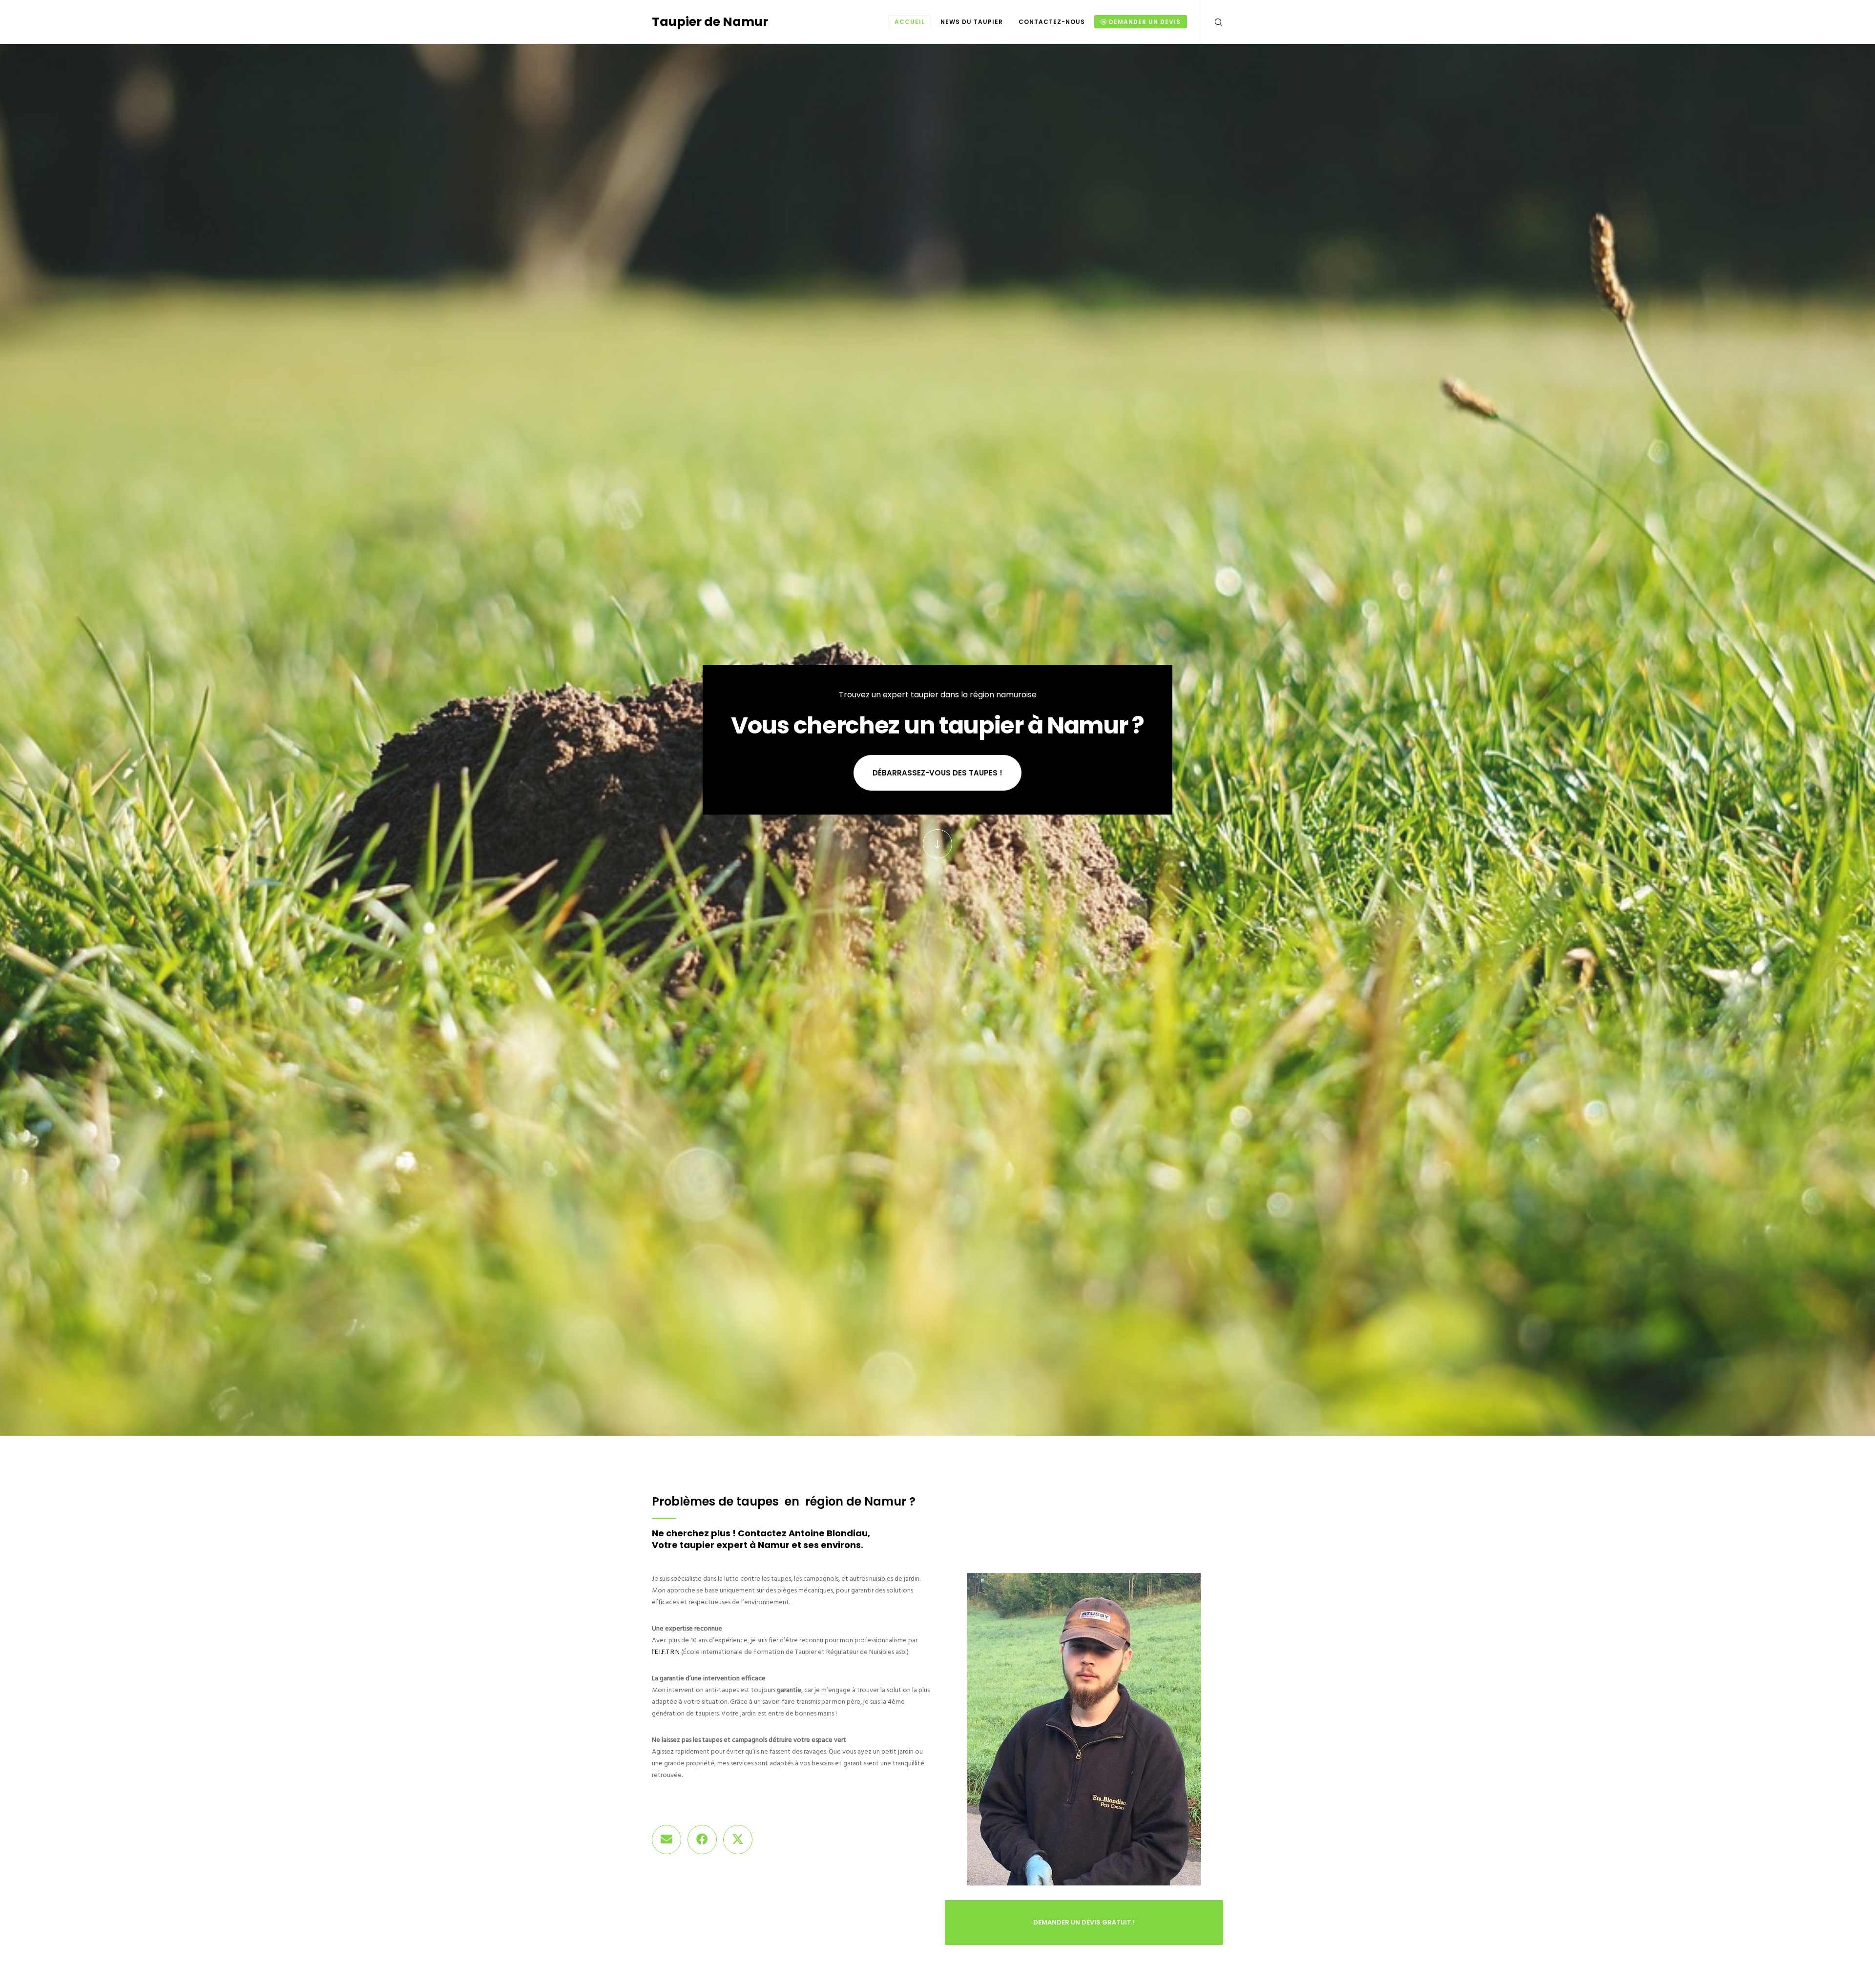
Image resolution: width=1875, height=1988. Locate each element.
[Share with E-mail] (667, 1840)
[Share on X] (738, 1840)
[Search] (1212, 22)
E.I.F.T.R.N (667, 1652)
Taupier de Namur (710, 22)
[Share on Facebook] (702, 1840)
